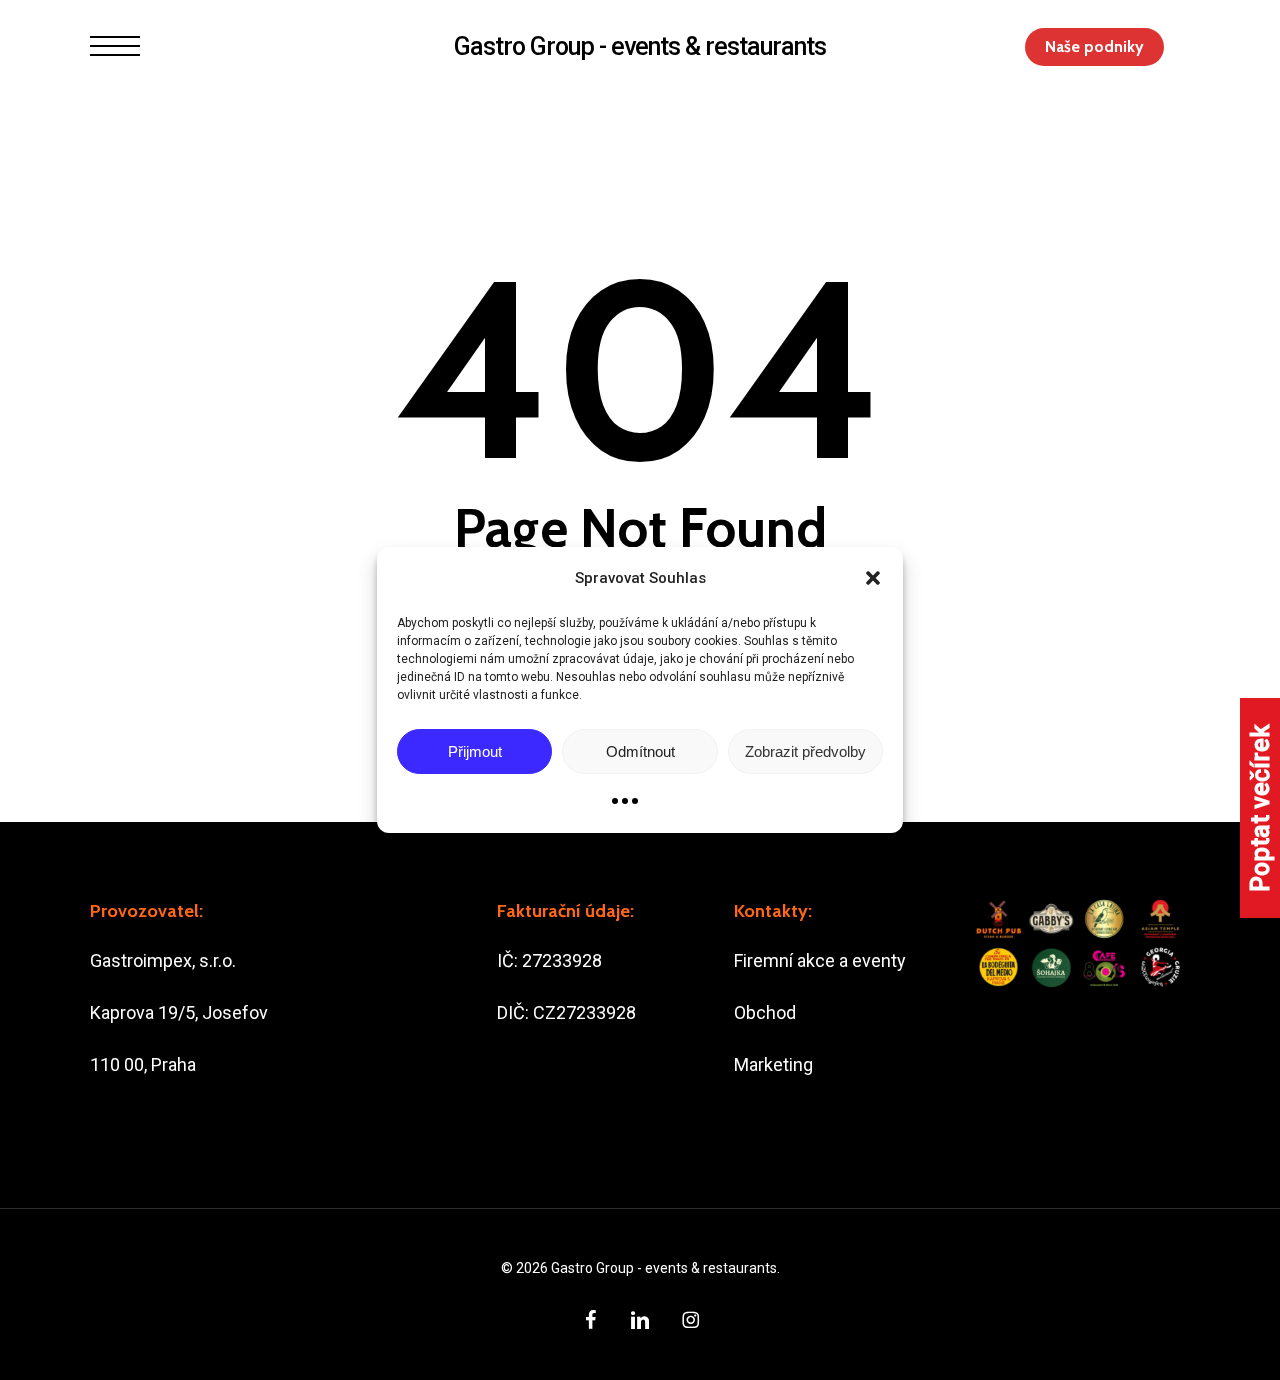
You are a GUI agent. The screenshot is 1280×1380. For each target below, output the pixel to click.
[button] (873, 578)
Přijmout (475, 751)
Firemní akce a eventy (820, 960)
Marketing (773, 1064)
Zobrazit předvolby (805, 751)
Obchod (765, 1012)
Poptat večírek (1260, 808)
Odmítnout (640, 751)
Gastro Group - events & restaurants (640, 46)
